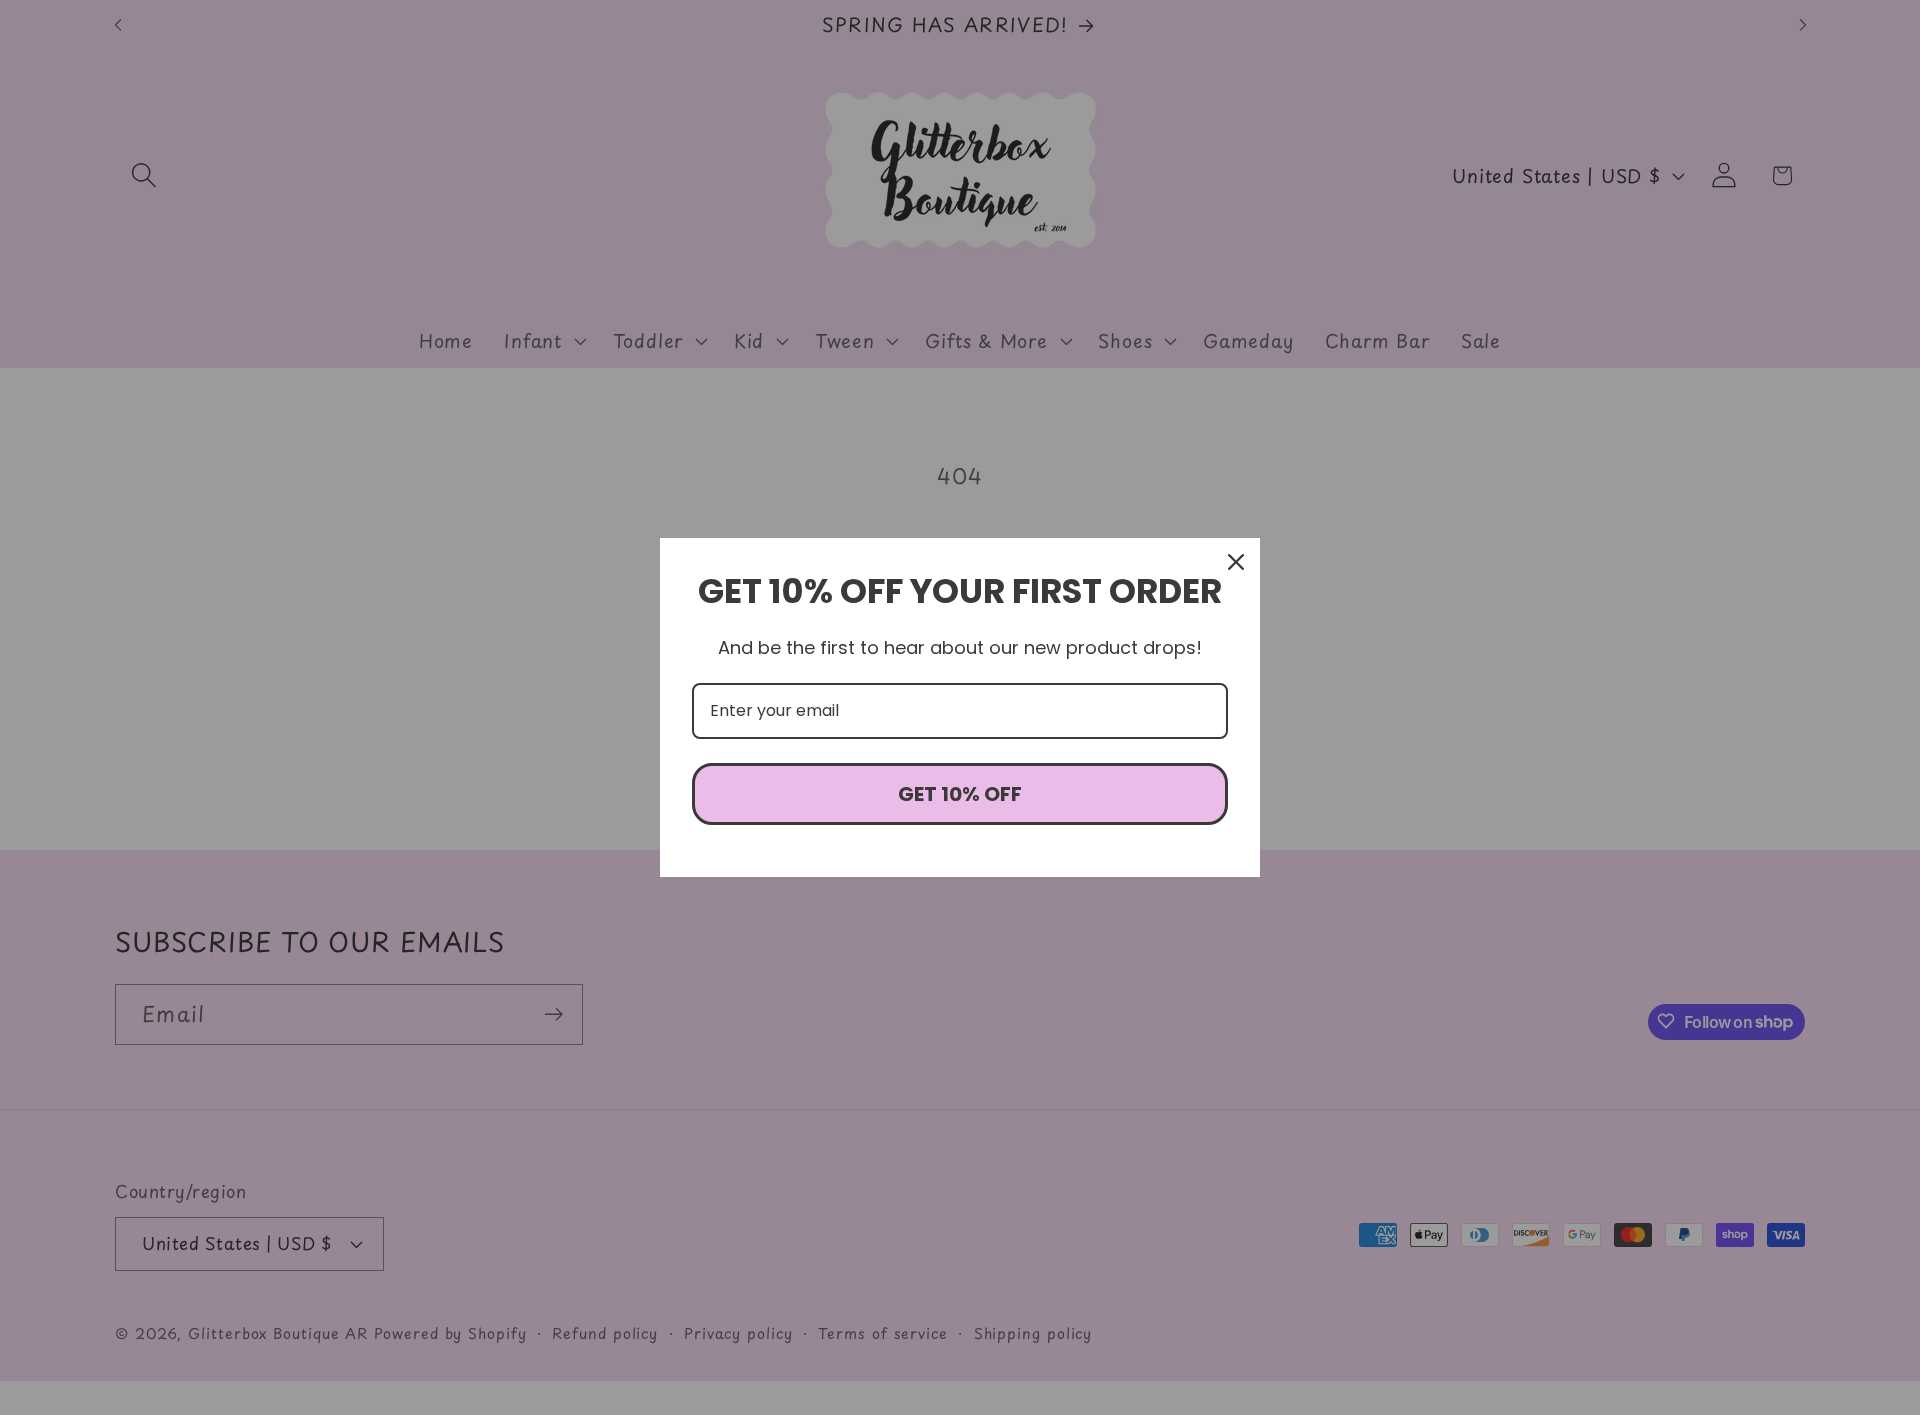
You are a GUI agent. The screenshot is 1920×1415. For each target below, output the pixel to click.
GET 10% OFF (960, 794)
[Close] (1236, 562)
